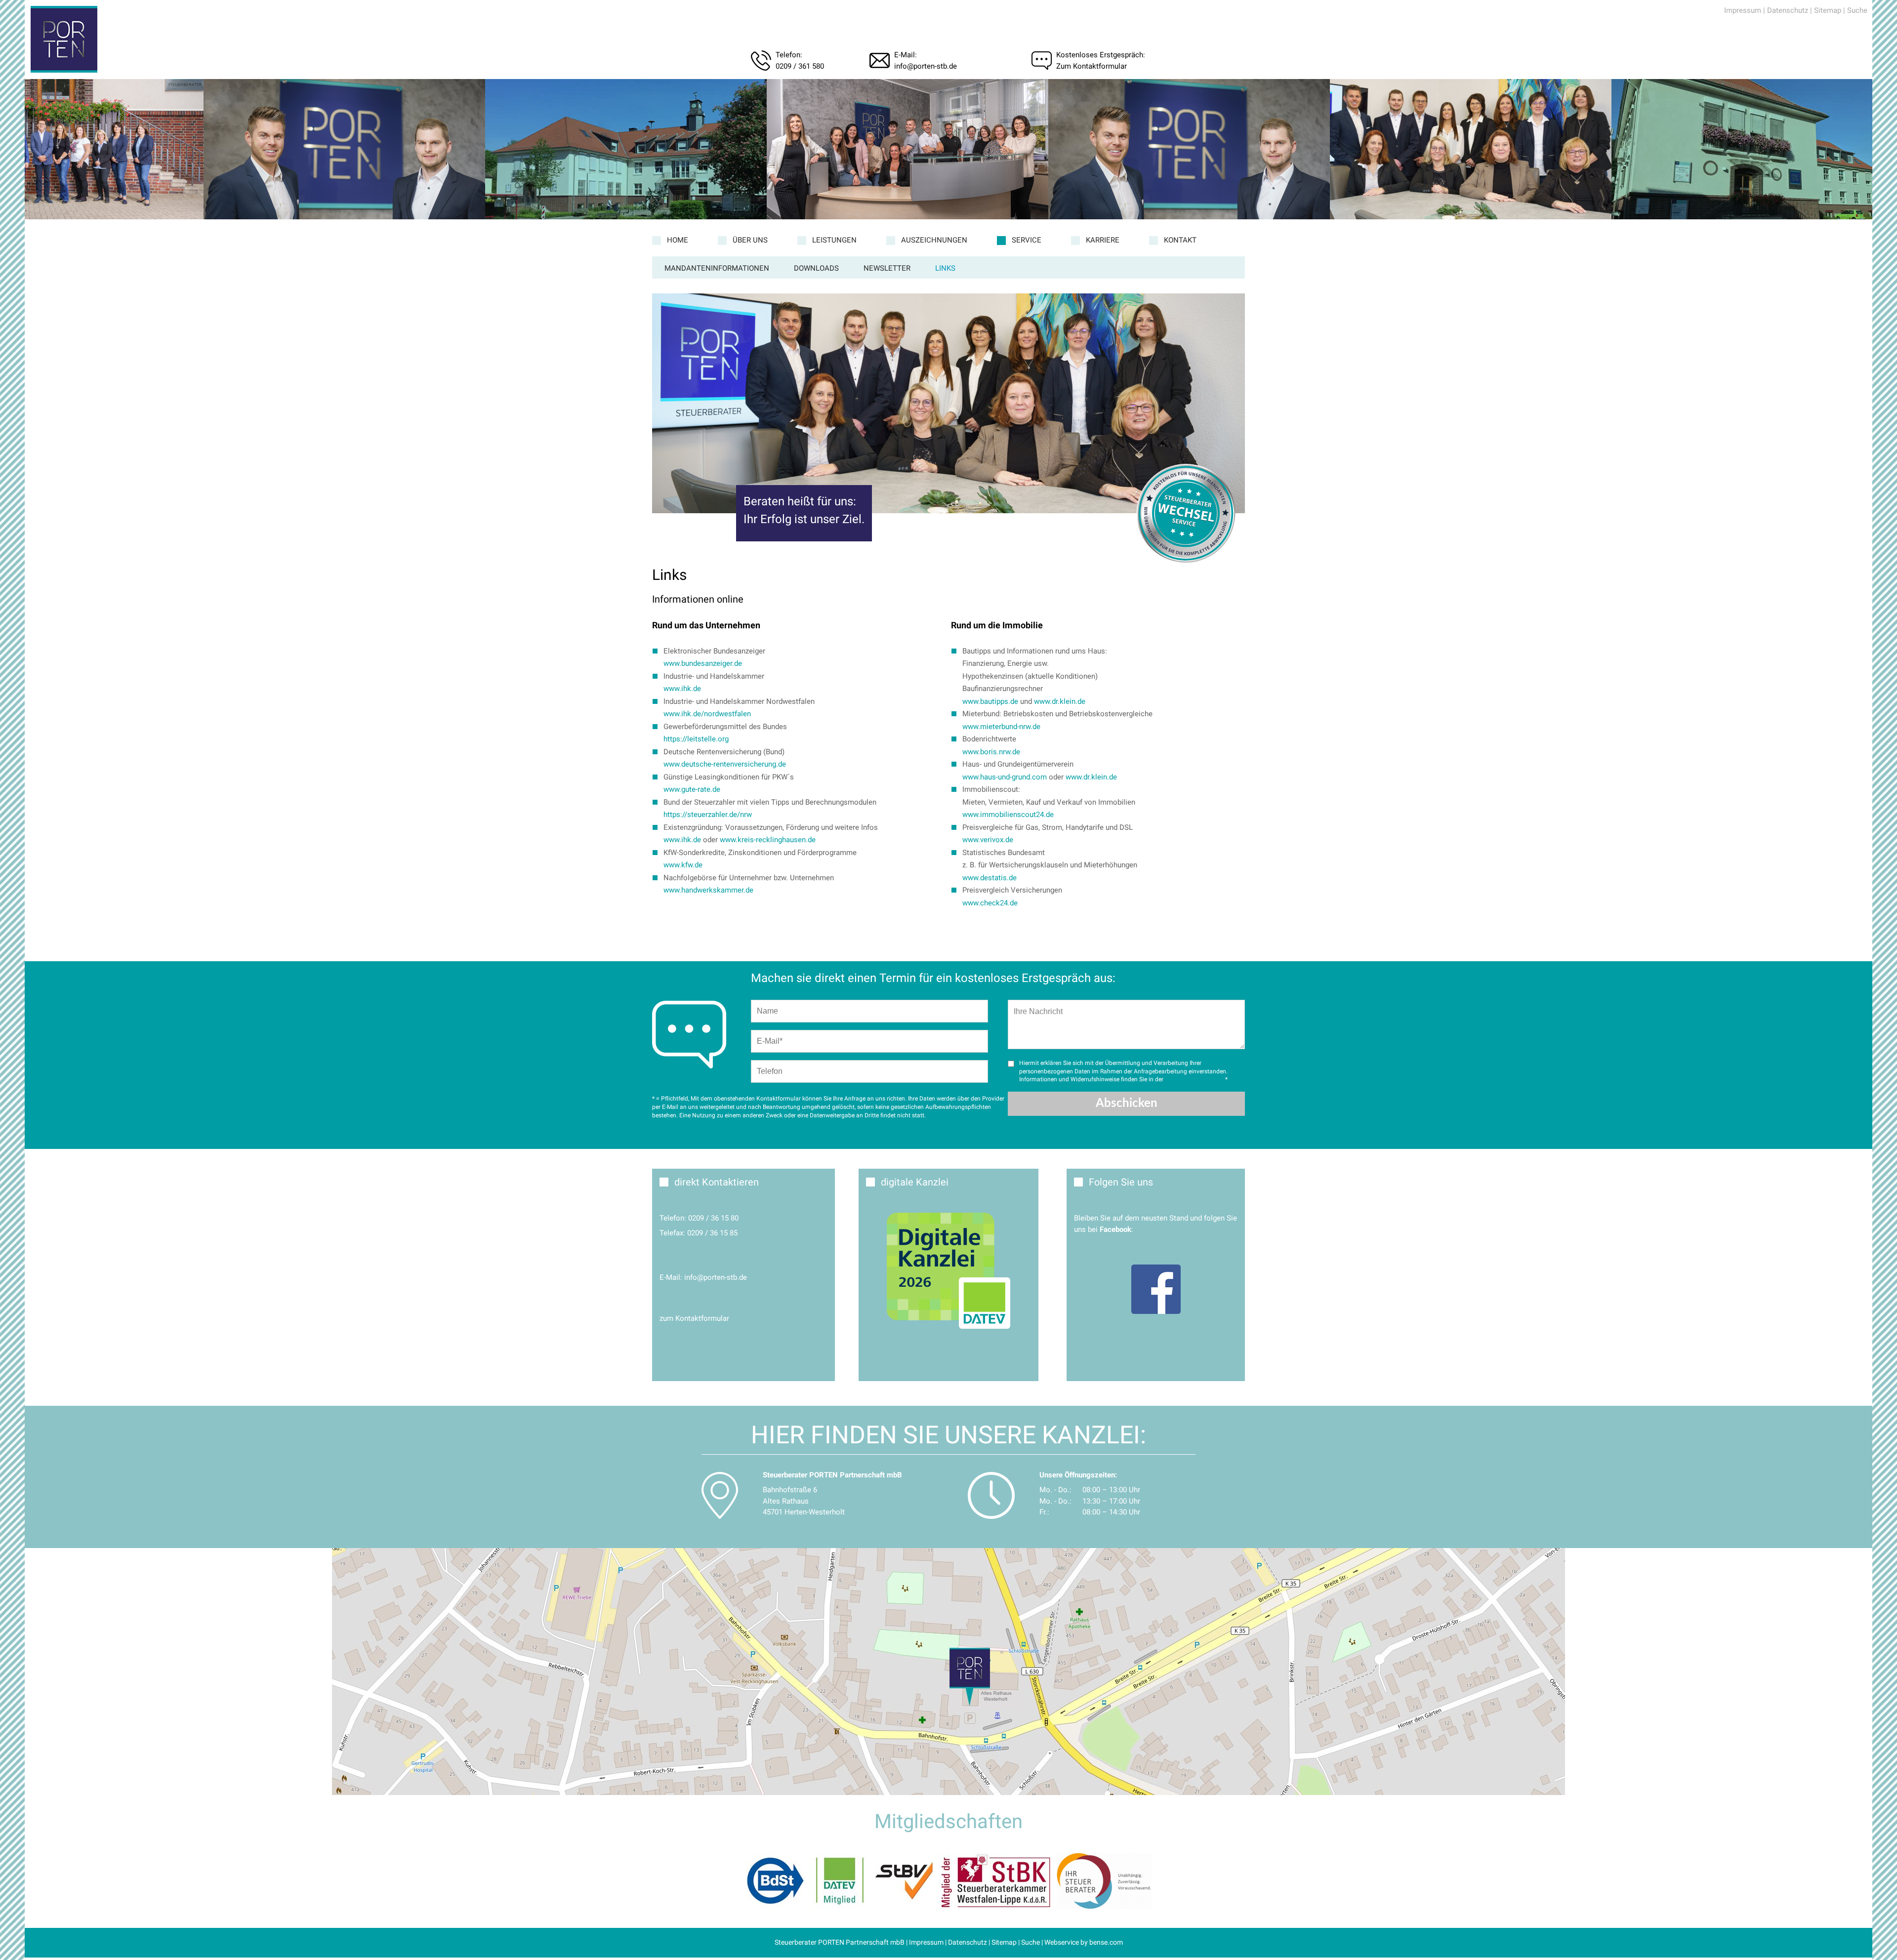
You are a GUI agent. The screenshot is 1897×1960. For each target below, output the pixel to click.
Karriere (1103, 240)
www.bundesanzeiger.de (703, 663)
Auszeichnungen (934, 240)
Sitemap (1828, 10)
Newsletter (887, 268)
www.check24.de (990, 903)
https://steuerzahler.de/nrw (708, 815)
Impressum (1743, 10)
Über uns (750, 240)
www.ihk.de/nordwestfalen (707, 714)
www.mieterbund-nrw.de (1001, 727)
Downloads (816, 268)
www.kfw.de (683, 865)
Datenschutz (1788, 10)
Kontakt (1180, 240)
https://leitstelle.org (696, 739)
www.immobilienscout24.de (1008, 815)
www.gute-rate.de (692, 789)
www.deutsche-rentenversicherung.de (725, 764)
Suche (1857, 10)
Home (678, 240)
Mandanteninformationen (717, 268)
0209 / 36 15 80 (713, 1218)
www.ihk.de (682, 689)
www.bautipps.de (990, 701)
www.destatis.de (990, 878)
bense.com (1106, 1942)
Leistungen (834, 240)
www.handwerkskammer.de (708, 890)
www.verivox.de (988, 840)
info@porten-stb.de (926, 66)
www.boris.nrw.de (991, 752)
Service (1027, 240)
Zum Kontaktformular (1092, 66)
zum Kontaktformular (694, 1318)
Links (945, 268)
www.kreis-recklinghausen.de (768, 840)
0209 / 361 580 (800, 66)
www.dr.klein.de (1060, 701)
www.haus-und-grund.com (1005, 777)
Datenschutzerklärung (1194, 1079)
